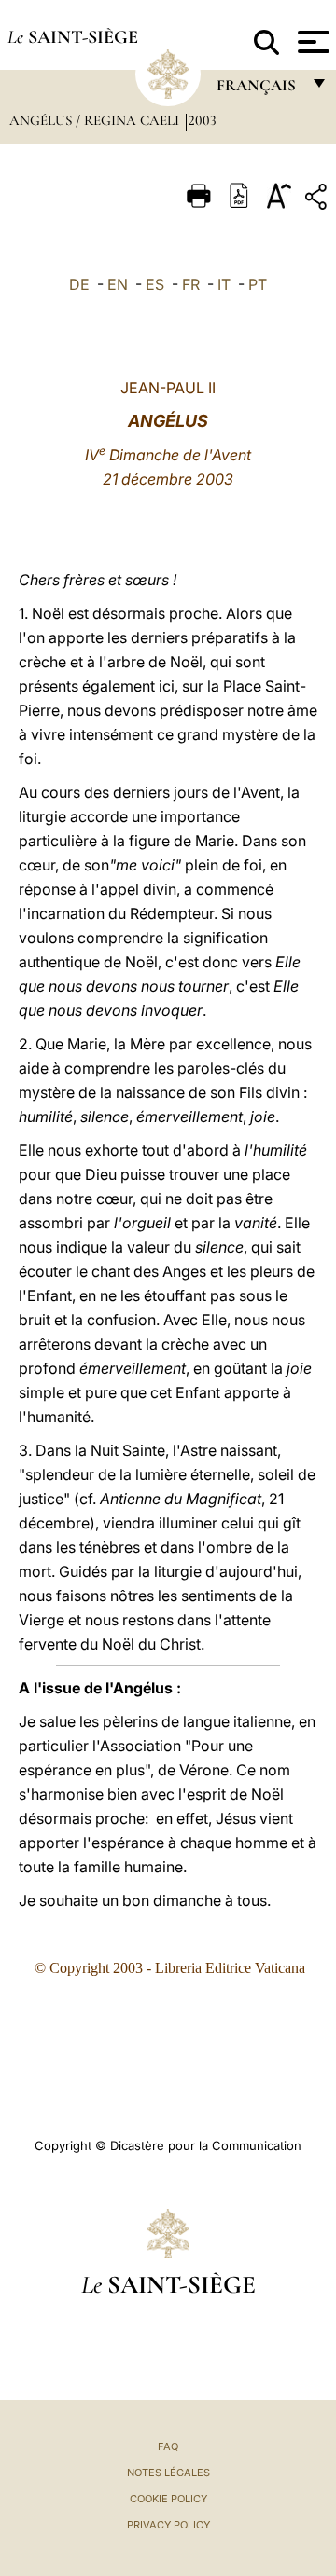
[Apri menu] (311, 42)
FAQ (168, 2446)
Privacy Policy (168, 2525)
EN (118, 284)
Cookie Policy (168, 2499)
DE (79, 284)
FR (191, 284)
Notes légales (168, 2473)
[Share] (318, 200)
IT (224, 284)
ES (155, 284)
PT (258, 284)
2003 (203, 120)
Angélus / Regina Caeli (96, 120)
